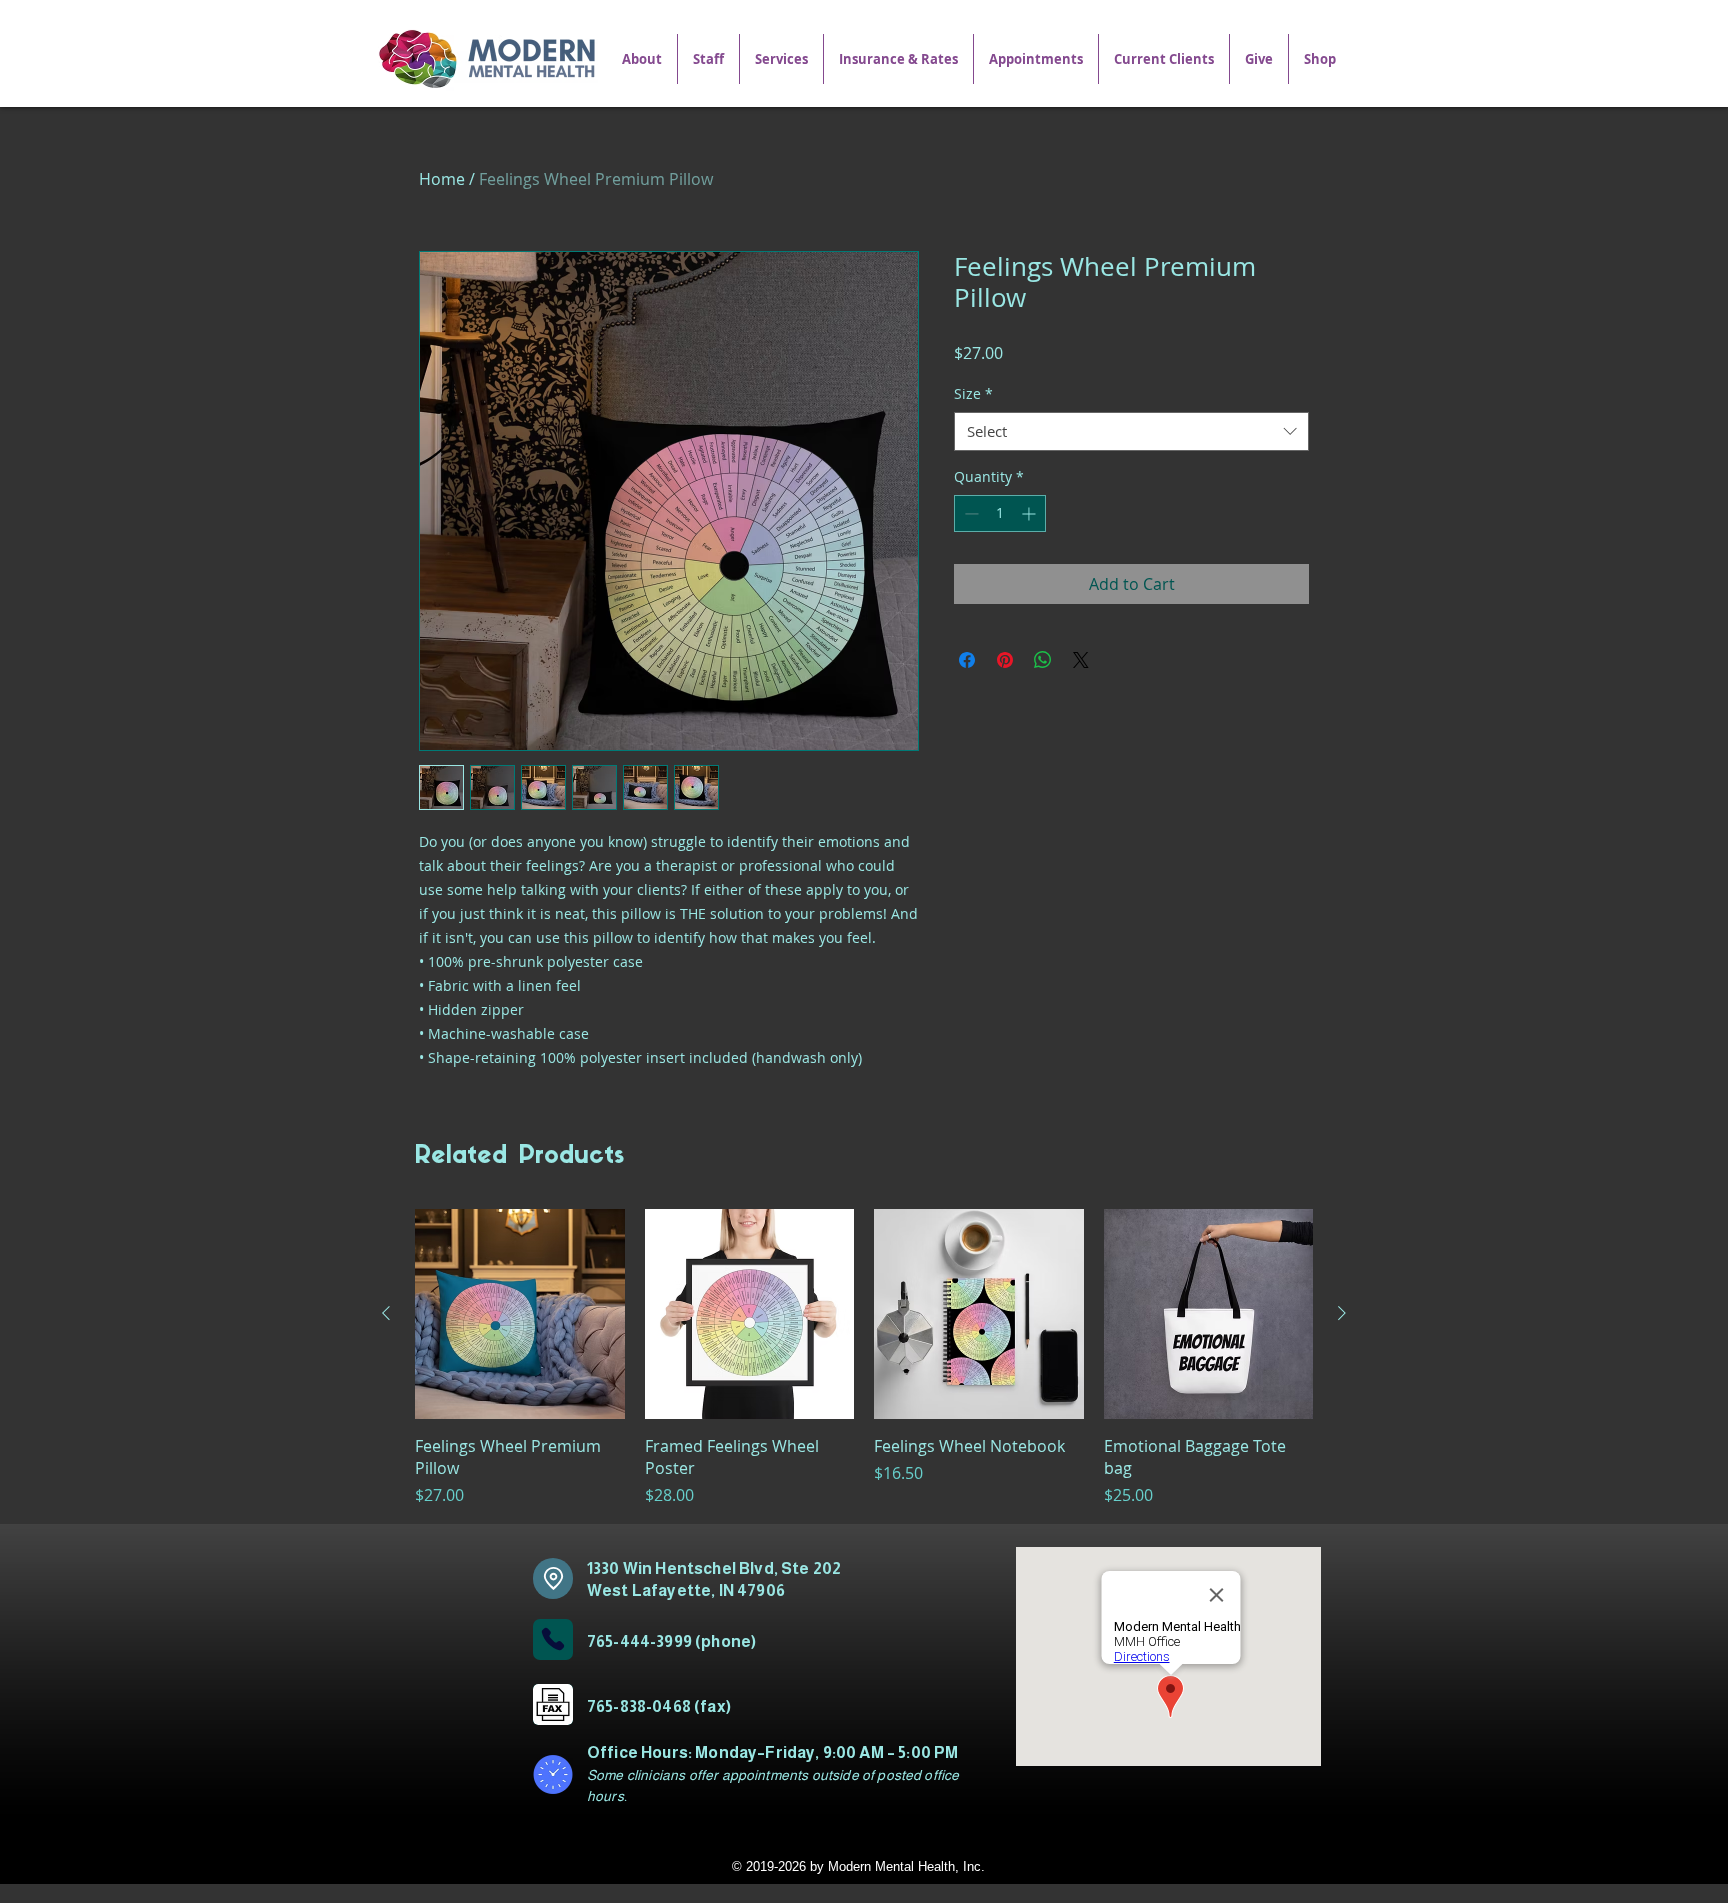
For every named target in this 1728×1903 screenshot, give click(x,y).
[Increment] (1030, 513)
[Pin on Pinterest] (1005, 660)
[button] (781, 59)
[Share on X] (1081, 660)
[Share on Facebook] (967, 660)
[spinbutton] (1000, 513)
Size (973, 393)
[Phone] (553, 1639)
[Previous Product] (386, 1313)
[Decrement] (969, 513)
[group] (864, 1358)
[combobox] (1131, 431)
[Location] (553, 1578)
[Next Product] (1342, 1313)
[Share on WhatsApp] (1043, 660)
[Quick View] (520, 1314)
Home (442, 179)
